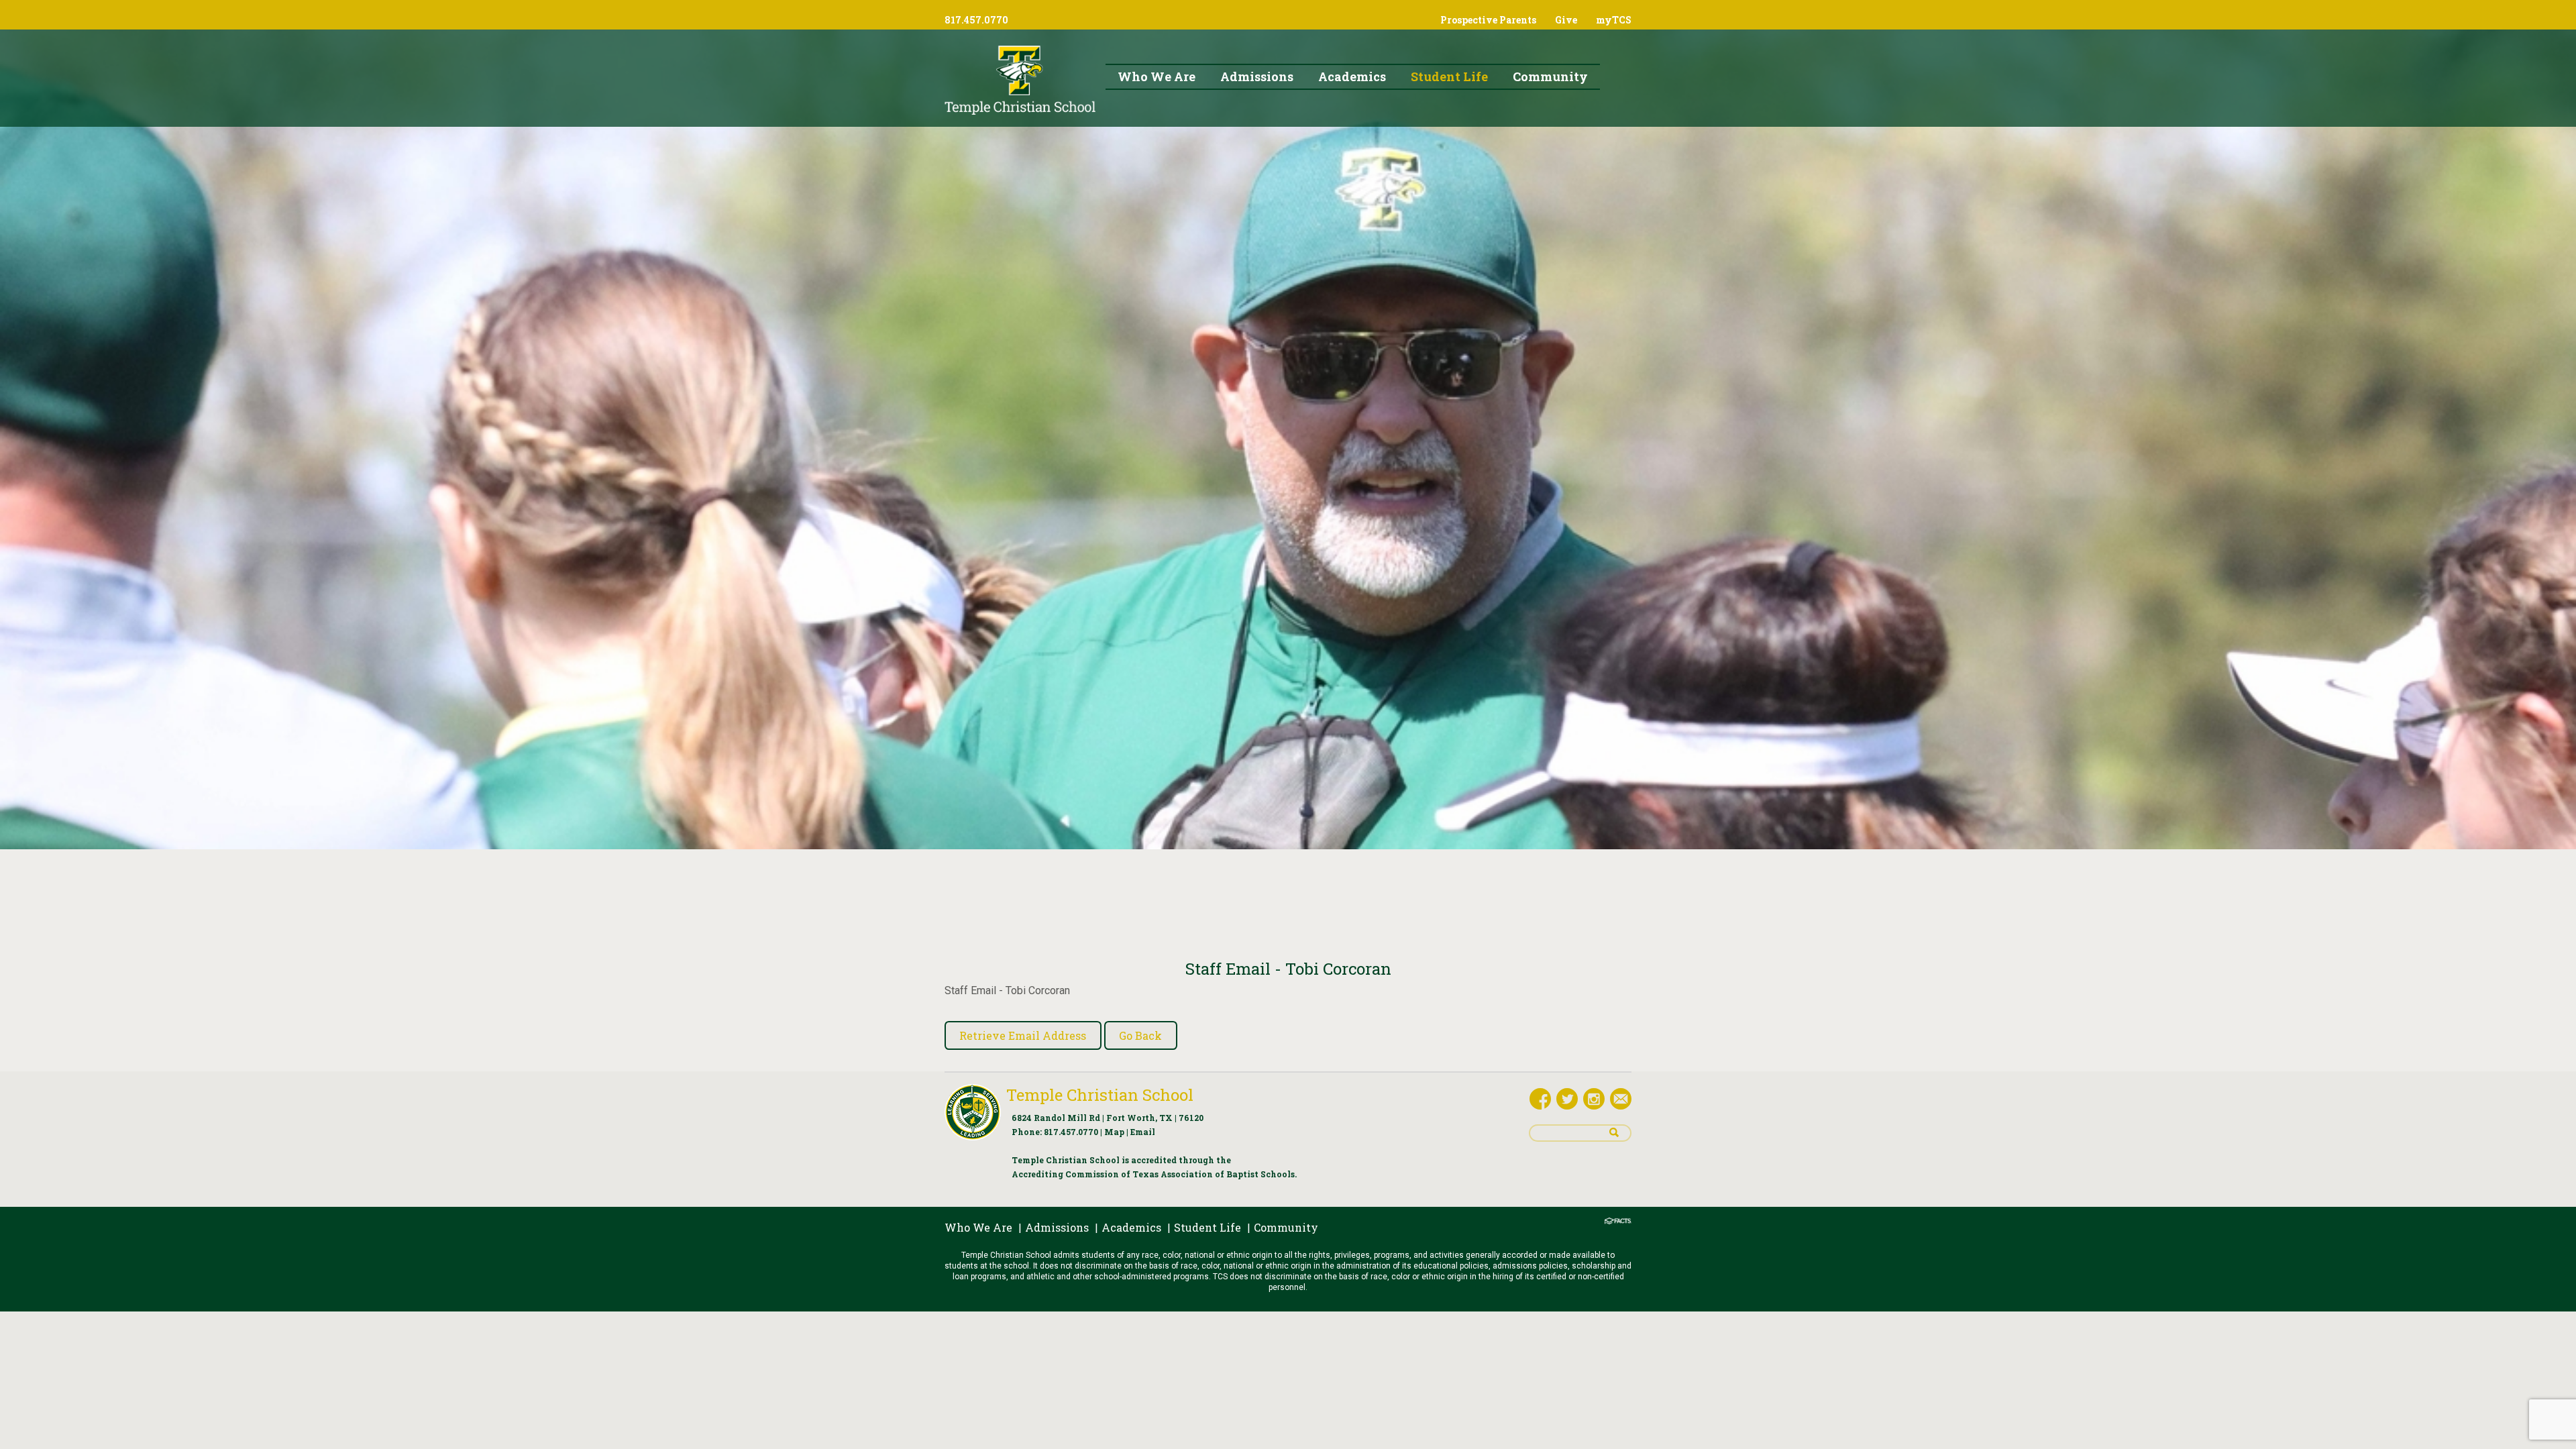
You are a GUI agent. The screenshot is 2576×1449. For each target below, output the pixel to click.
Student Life (1207, 1227)
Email (1143, 1132)
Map (1114, 1132)
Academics (1131, 1227)
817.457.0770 (1071, 1132)
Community (1286, 1227)
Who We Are (978, 1227)
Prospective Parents (1488, 20)
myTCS (1614, 20)
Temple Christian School (1100, 1095)
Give (1566, 20)
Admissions (1057, 1227)
